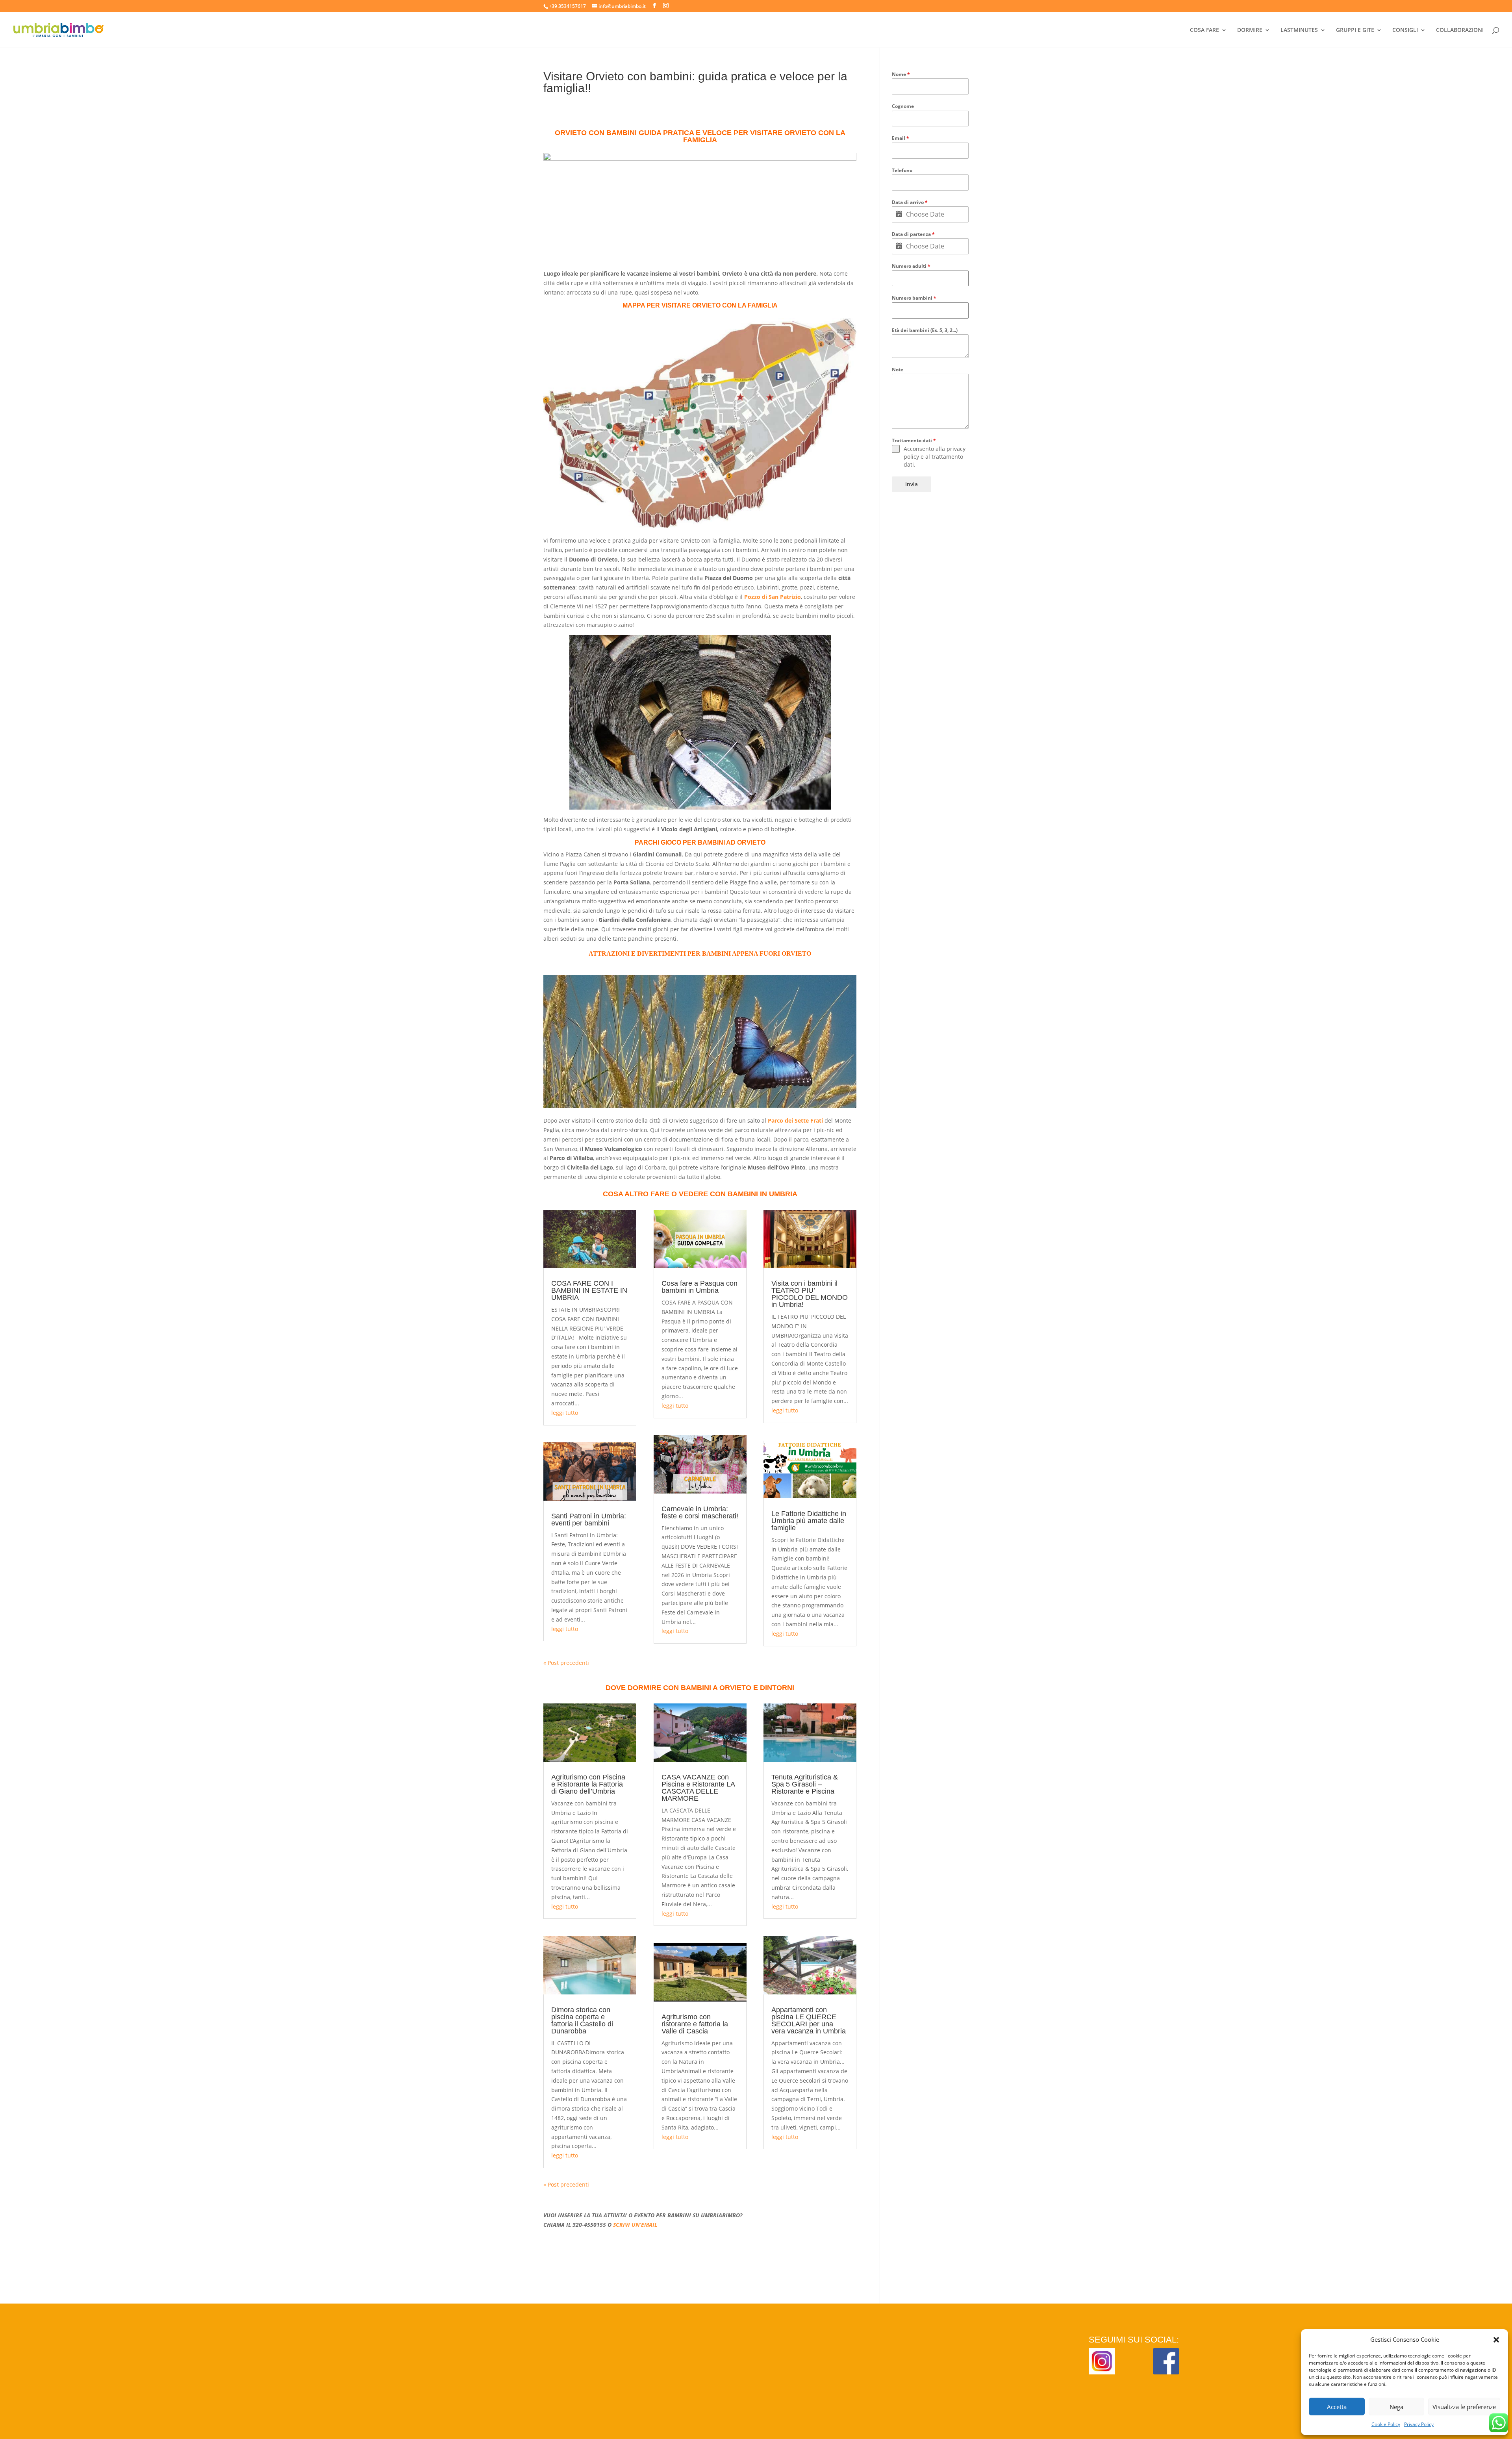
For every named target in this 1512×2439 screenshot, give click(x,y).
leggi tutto (565, 1413)
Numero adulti (911, 266)
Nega (1396, 2407)
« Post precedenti (566, 1663)
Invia (912, 484)
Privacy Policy (1419, 2424)
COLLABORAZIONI (1460, 30)
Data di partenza (913, 234)
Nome (901, 74)
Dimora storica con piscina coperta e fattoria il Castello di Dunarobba (582, 2020)
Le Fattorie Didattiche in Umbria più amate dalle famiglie (809, 1521)
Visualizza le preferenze (1464, 2407)
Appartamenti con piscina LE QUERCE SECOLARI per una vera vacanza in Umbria (809, 2020)
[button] (1496, 2340)
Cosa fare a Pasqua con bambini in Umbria (699, 1287)
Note (898, 370)
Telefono (902, 170)
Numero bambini (914, 298)
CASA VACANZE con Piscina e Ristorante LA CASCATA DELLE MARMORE (698, 1788)
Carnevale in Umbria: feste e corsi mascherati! (700, 1512)
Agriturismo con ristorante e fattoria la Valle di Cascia (695, 2024)
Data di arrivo (910, 202)
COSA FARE (1204, 30)
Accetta (1337, 2407)
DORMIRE (1250, 30)
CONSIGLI (1405, 30)
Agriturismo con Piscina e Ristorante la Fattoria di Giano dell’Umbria (588, 1784)
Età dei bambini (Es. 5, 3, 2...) (925, 330)
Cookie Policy (1386, 2424)
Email (901, 138)
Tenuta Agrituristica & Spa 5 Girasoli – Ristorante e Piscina (805, 1784)
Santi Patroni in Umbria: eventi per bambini (589, 1520)
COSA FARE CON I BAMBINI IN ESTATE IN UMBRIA (589, 1290)
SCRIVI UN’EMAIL (635, 2225)
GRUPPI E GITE (1355, 30)
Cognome (903, 106)
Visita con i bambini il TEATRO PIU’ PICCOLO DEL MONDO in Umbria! (810, 1294)
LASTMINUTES (1299, 30)
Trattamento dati (914, 440)
